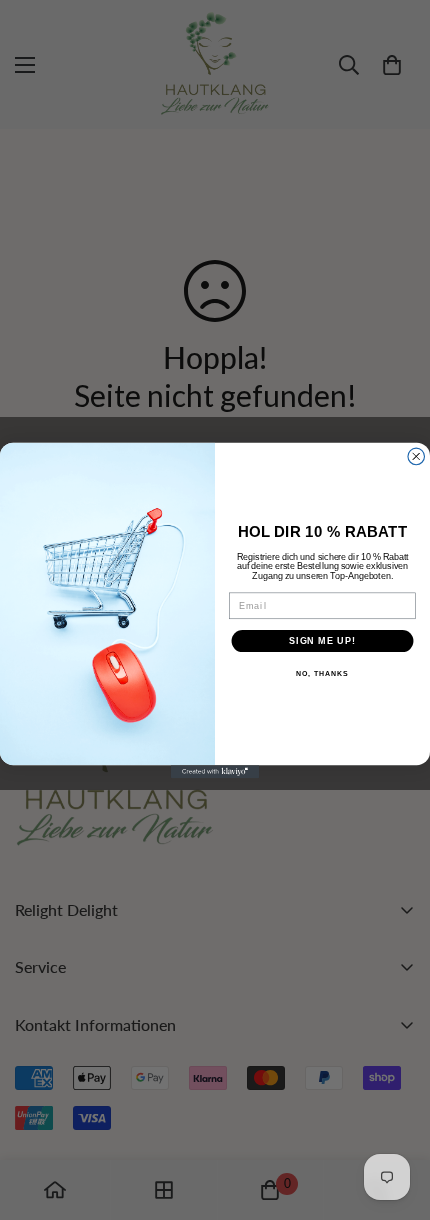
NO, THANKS (322, 674)
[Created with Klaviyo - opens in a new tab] (215, 771)
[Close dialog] (416, 456)
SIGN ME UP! (322, 639)
